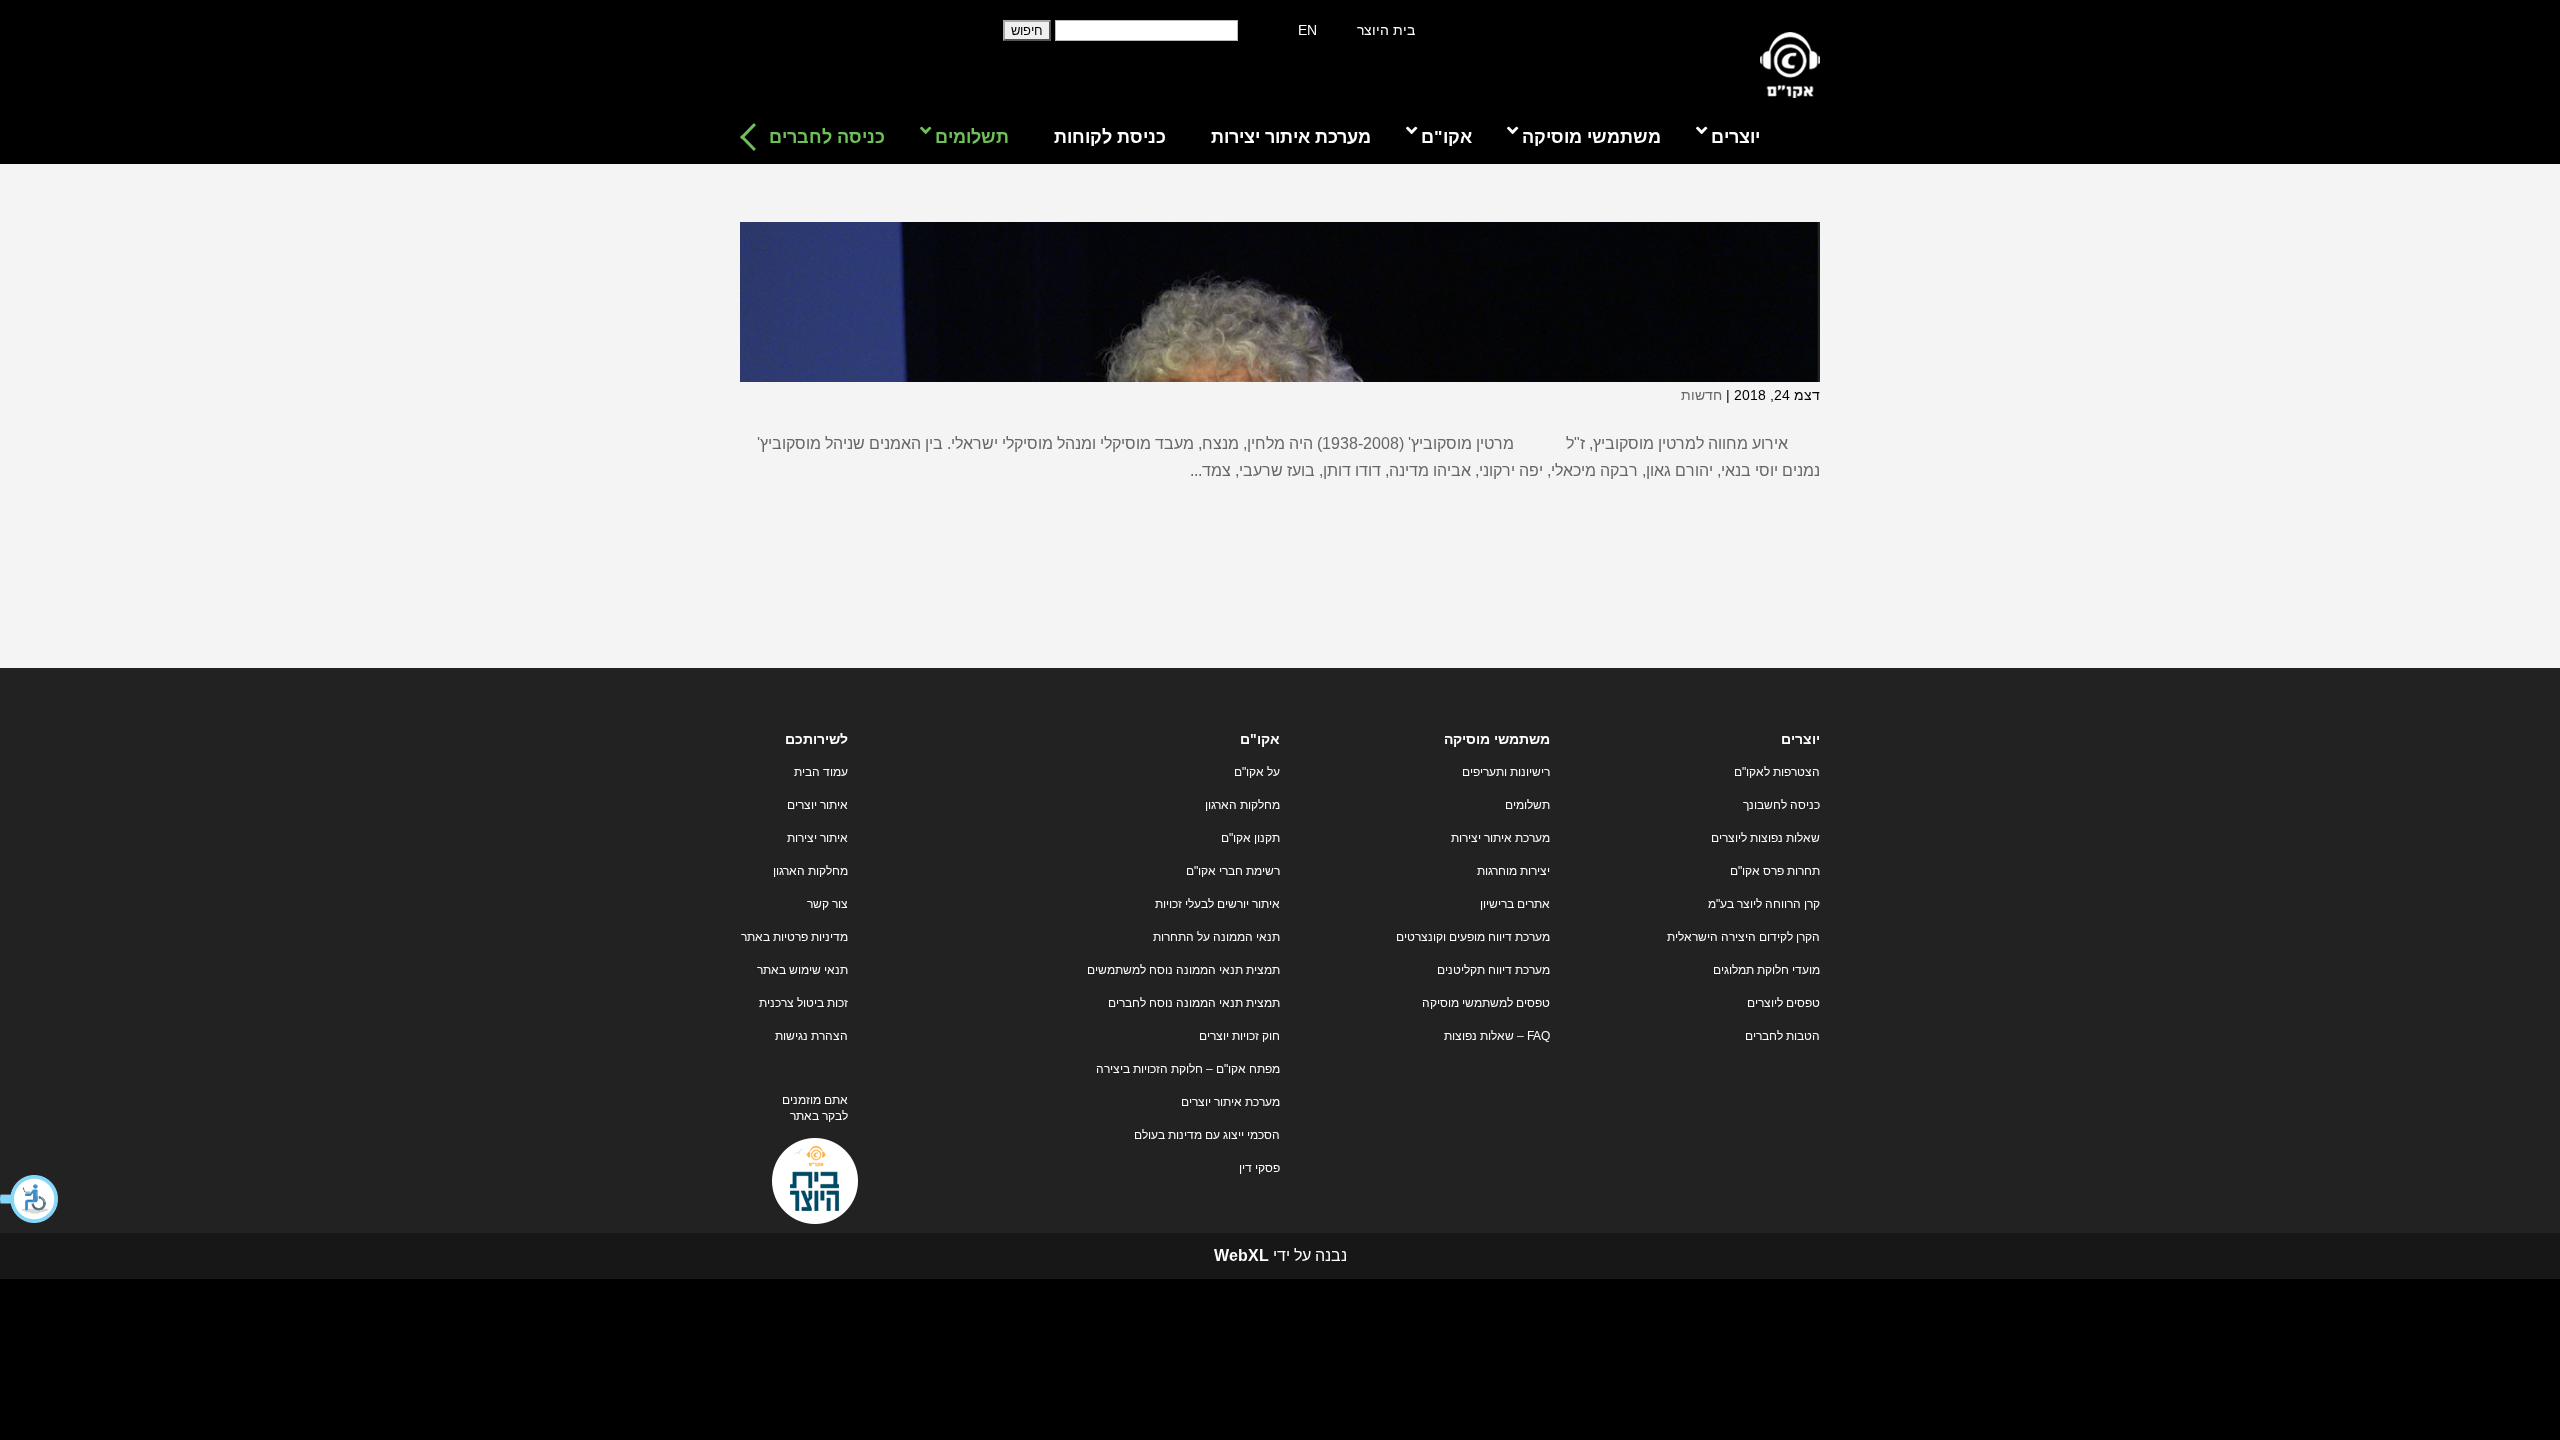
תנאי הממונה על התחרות (1216, 937)
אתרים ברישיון (1515, 904)
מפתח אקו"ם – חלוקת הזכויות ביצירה (1188, 1069)
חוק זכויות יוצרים (1239, 1036)
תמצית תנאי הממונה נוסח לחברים (1194, 1003)
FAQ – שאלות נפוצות (1497, 1036)
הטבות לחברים (1782, 1036)
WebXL (1241, 1255)
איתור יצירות (817, 838)
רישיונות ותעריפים (1506, 772)
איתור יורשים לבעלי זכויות (1217, 904)
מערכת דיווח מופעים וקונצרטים (1473, 937)
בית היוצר (1386, 30)
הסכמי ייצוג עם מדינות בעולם (1207, 1135)
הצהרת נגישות (811, 1036)
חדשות (1701, 395)
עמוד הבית (821, 772)
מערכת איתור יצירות (1500, 838)
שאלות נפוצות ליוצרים (1765, 838)
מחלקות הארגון (1242, 805)
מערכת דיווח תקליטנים (1493, 970)
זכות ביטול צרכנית (803, 1003)
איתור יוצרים (817, 805)
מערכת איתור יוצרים (1230, 1102)
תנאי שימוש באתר (802, 970)
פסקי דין (1259, 1168)
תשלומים (1527, 805)
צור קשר (827, 904)
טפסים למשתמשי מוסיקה (1486, 1003)
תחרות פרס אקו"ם (1775, 871)
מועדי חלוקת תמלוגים (1766, 970)
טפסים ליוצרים (1783, 1003)
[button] (30, 1199)
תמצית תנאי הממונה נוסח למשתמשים (1183, 970)
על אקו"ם (1257, 772)
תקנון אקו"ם (1250, 838)
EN (1307, 30)
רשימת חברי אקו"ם (1233, 871)
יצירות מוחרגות (1513, 871)
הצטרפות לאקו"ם (1777, 772)
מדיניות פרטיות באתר (794, 937)
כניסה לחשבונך (1781, 805)
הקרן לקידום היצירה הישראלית (1743, 937)
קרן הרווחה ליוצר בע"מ (1764, 904)
